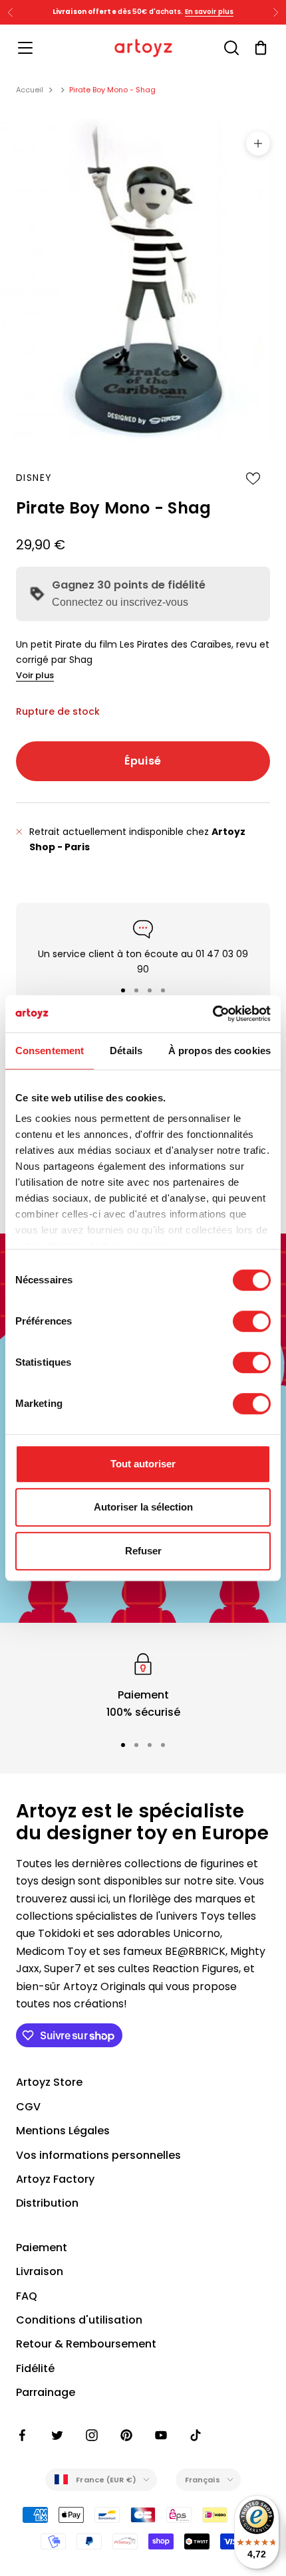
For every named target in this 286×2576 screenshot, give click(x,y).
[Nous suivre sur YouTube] (161, 2435)
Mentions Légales (63, 2131)
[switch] (252, 1321)
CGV (28, 2107)
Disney (34, 478)
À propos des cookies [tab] (219, 1051)
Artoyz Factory (55, 2179)
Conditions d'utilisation (79, 2320)
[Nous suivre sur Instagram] (92, 2435)
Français (203, 2480)
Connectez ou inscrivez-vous (120, 602)
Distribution (47, 2203)
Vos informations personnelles (98, 2155)
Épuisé (143, 761)
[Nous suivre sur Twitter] (57, 2435)
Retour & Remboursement (86, 2344)
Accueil (30, 90)
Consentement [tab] (50, 1051)
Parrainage (46, 2392)
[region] (143, 1686)
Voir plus (35, 675)
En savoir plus (209, 12)
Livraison (40, 2271)
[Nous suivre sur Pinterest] (126, 2435)
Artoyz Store (49, 2082)
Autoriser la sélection (143, 1507)
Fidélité (35, 2368)
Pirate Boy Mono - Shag (112, 90)
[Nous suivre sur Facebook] (23, 2435)
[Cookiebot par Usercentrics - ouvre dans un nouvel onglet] (213, 1014)
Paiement (42, 2248)
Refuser (143, 1551)
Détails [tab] (126, 1051)
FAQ (27, 2296)
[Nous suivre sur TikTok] (196, 2435)
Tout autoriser (143, 1464)
